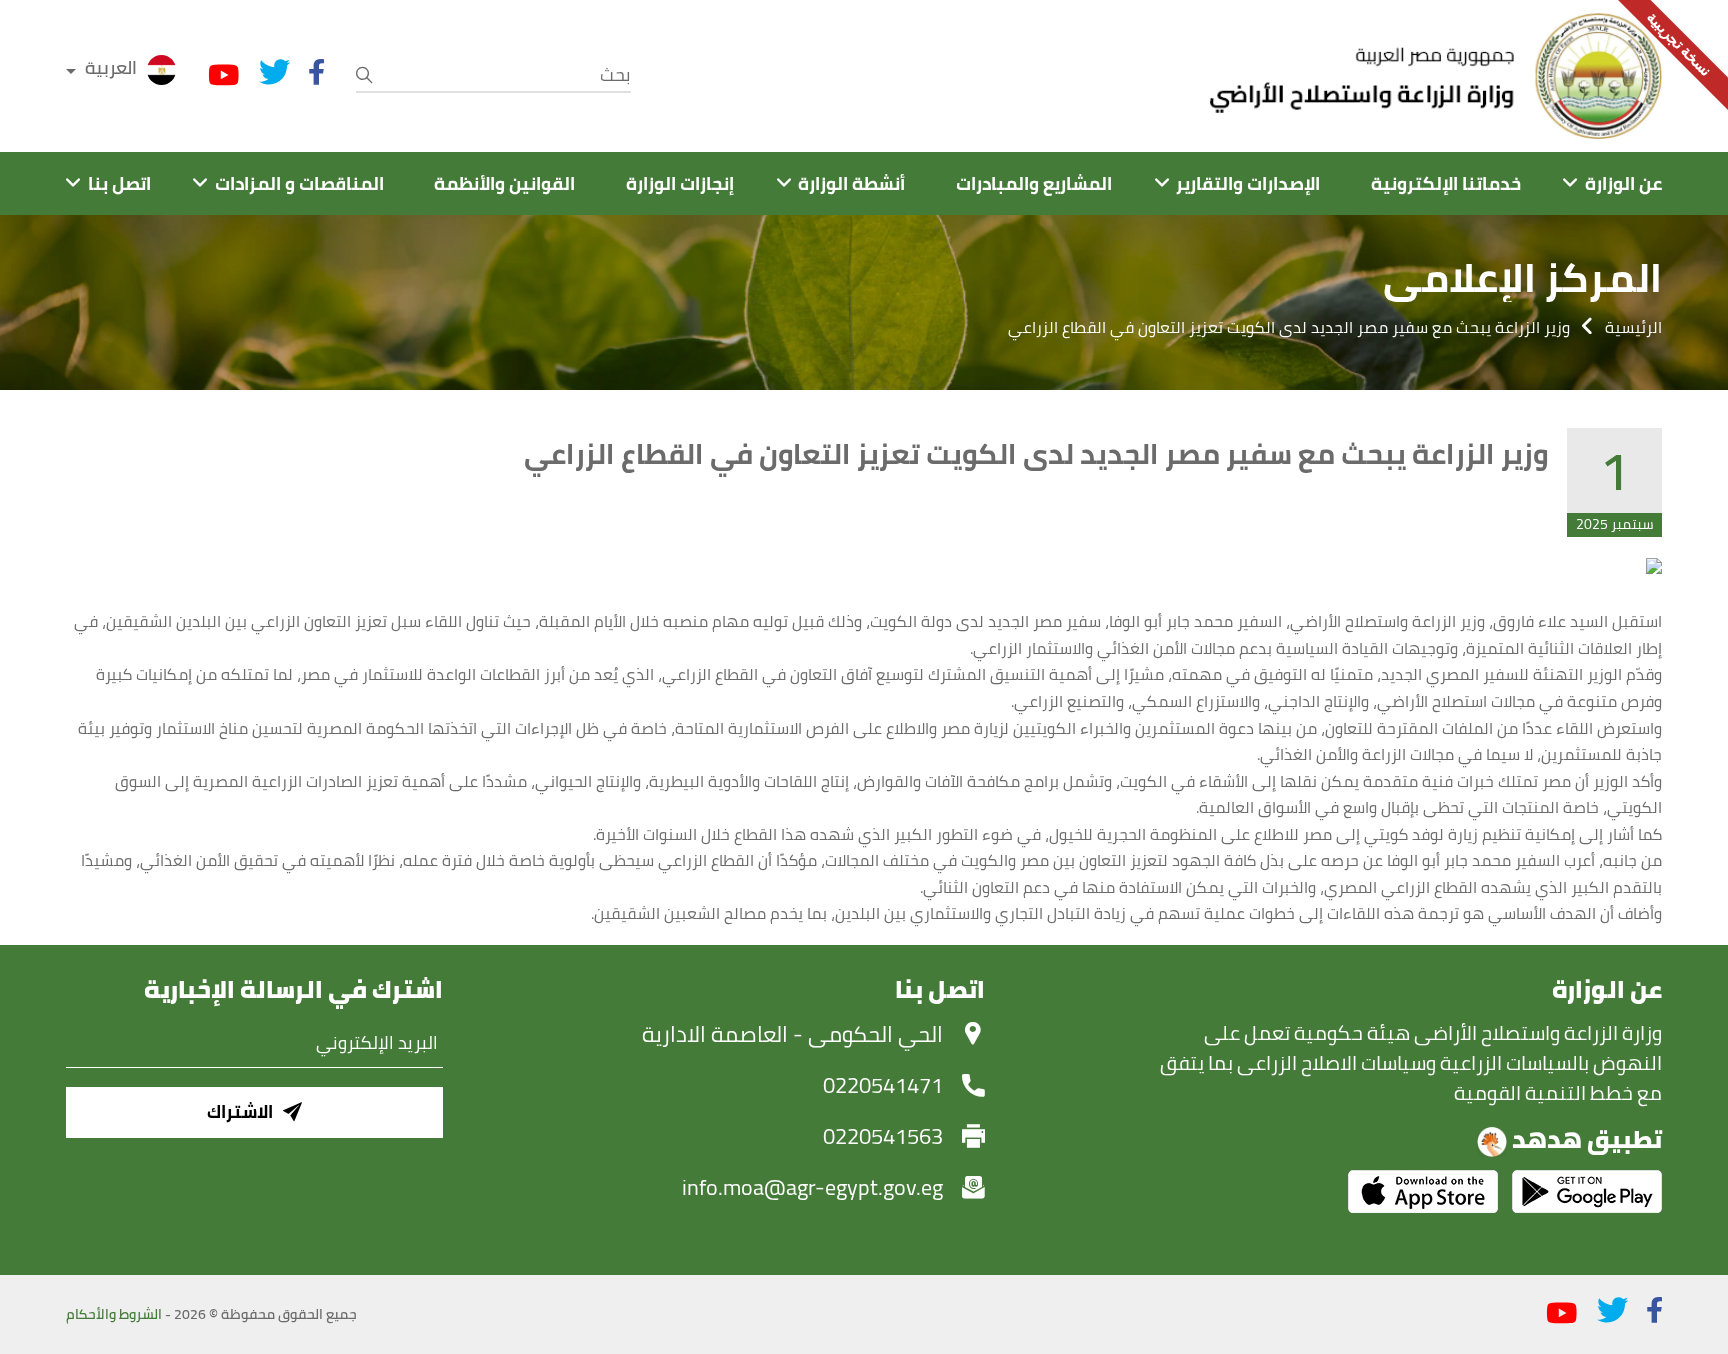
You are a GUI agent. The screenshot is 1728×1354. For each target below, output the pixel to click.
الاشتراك (240, 1111)
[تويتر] (274, 72)
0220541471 (883, 1085)
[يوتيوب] (224, 76)
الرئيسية (1633, 327)
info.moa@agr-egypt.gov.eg (812, 1187)
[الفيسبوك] (316, 72)
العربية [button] (111, 67)
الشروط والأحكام (114, 1314)
